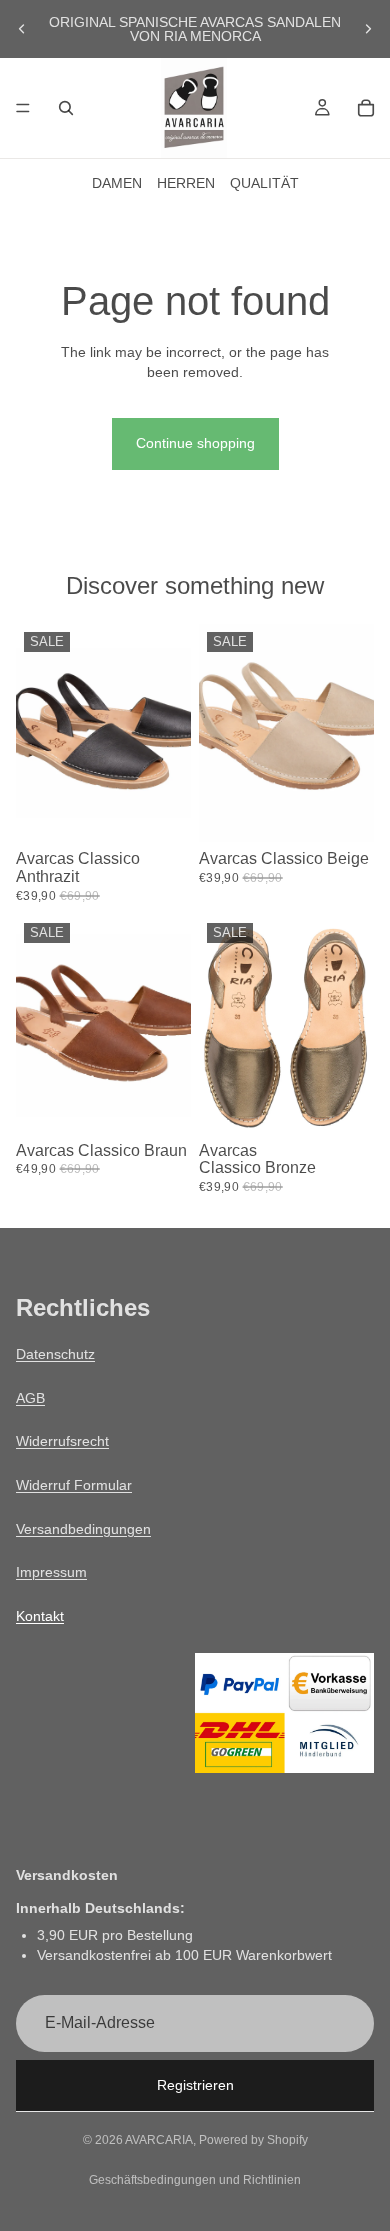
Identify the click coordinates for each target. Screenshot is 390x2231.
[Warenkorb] (366, 108)
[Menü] (23, 108)
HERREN (186, 183)
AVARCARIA (159, 2140)
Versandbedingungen (83, 1529)
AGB (30, 1398)
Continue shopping (195, 443)
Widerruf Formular (74, 1485)
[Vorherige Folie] (22, 29)
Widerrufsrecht (62, 1441)
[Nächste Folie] (368, 29)
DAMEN (117, 183)
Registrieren (195, 2085)
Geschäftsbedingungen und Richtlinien (195, 2180)
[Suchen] (66, 108)
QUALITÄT (264, 183)
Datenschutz (55, 1354)
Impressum (51, 1572)
